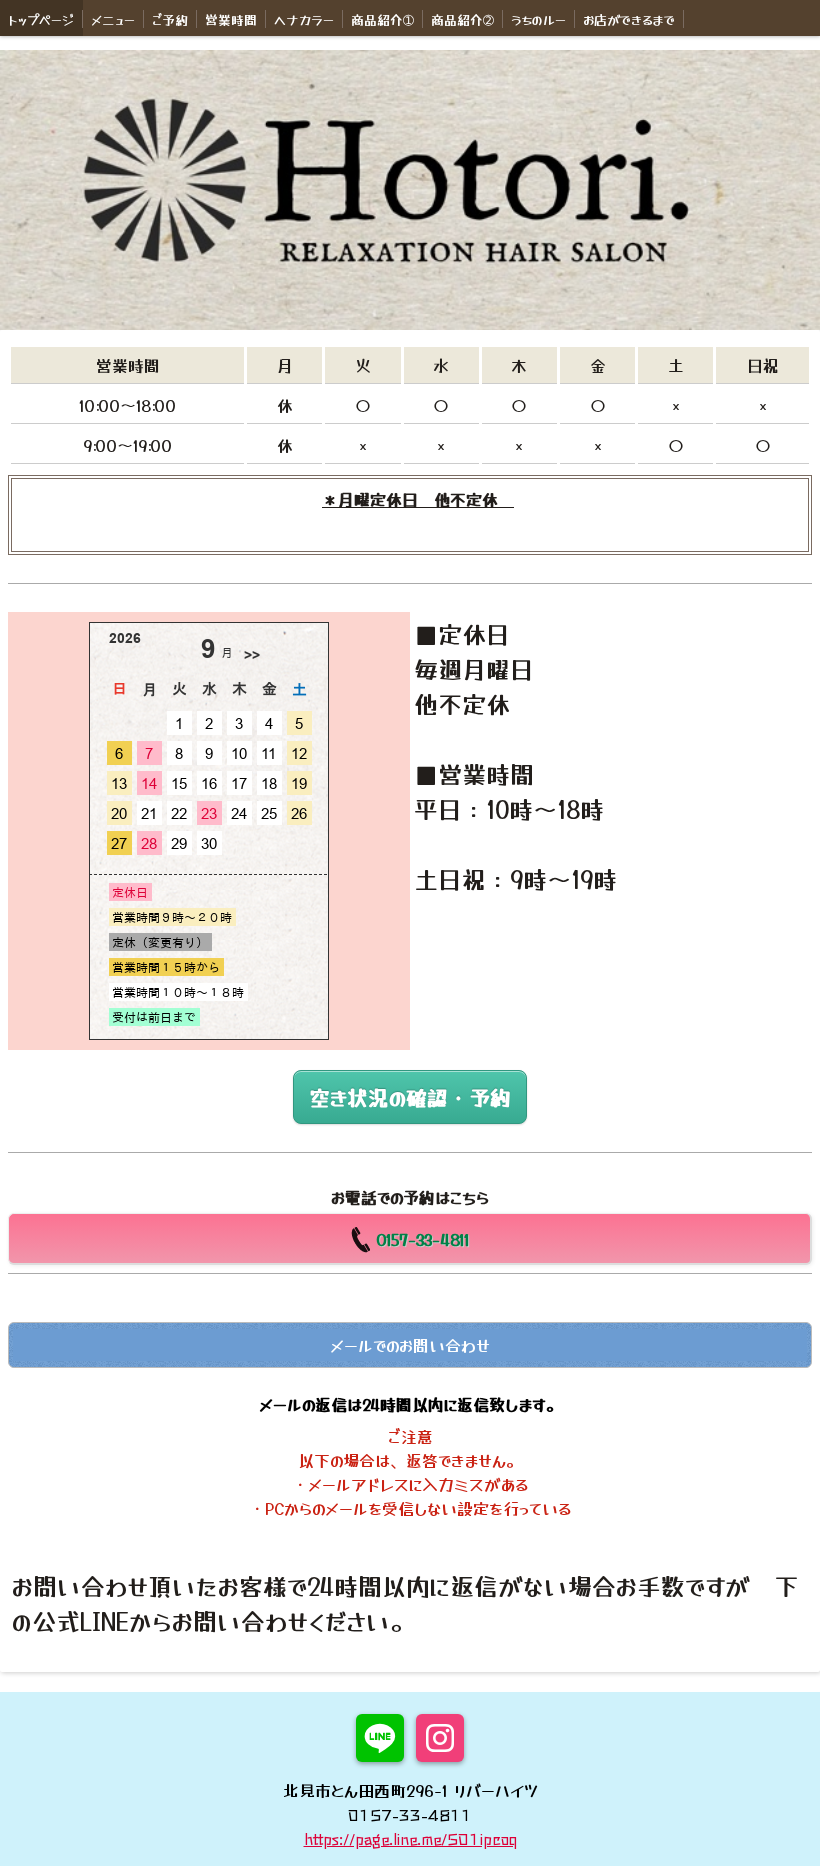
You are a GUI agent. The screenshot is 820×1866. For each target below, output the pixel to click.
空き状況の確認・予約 (410, 1097)
